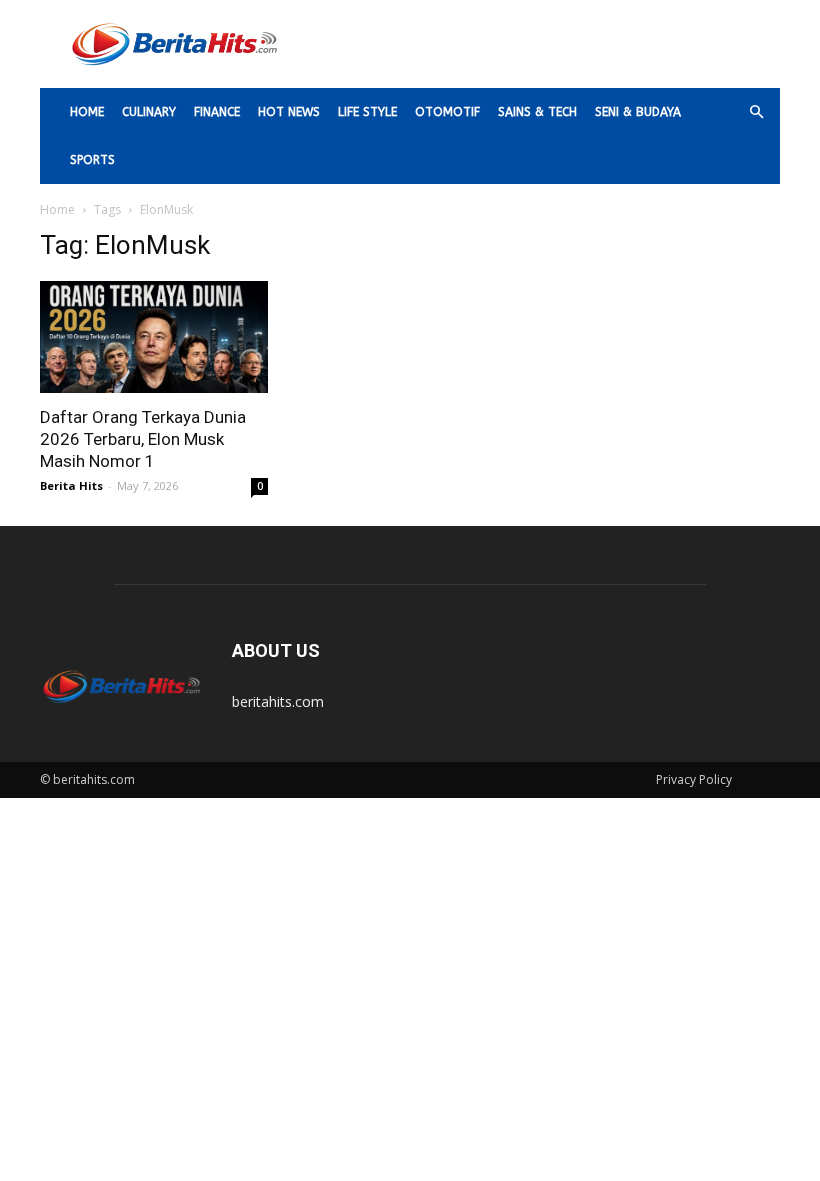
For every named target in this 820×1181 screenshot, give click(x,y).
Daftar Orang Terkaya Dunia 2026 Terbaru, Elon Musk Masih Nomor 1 (143, 439)
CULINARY (149, 112)
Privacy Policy (694, 779)
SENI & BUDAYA (638, 112)
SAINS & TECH (537, 112)
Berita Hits (71, 485)
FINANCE (217, 112)
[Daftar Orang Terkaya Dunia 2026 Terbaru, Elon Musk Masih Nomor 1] (154, 337)
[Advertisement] (545, 44)
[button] (756, 112)
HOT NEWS (289, 112)
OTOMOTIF (447, 112)
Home (57, 209)
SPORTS (92, 160)
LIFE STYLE (367, 112)
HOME (87, 112)
